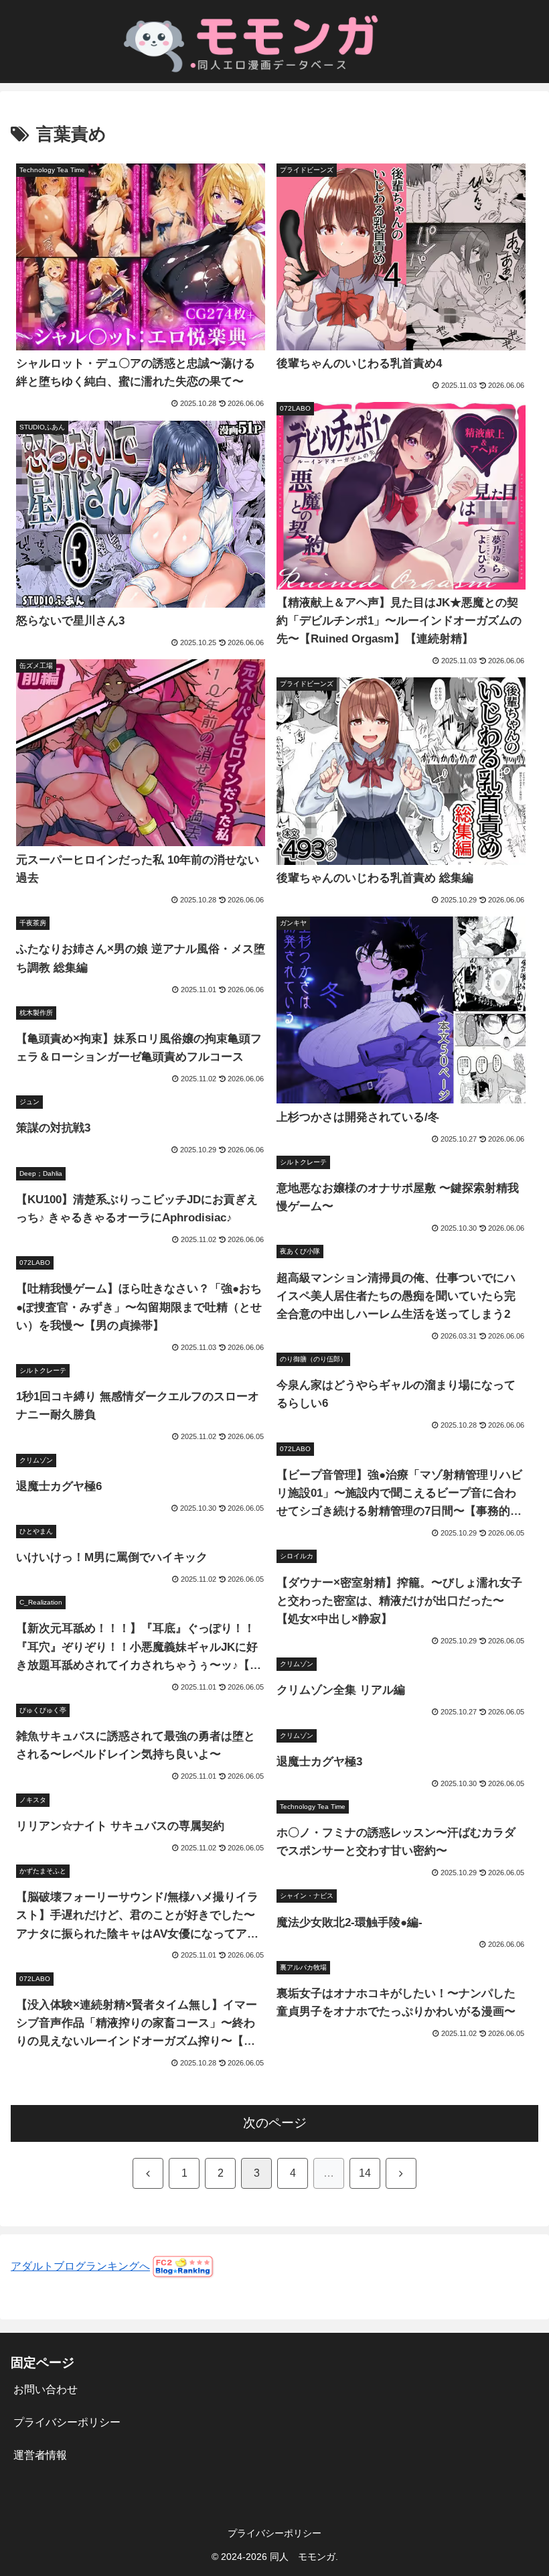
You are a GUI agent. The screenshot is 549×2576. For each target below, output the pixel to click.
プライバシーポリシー (67, 2422)
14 (365, 2173)
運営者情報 (40, 2455)
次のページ (275, 2123)
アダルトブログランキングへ (80, 2266)
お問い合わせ (46, 2389)
